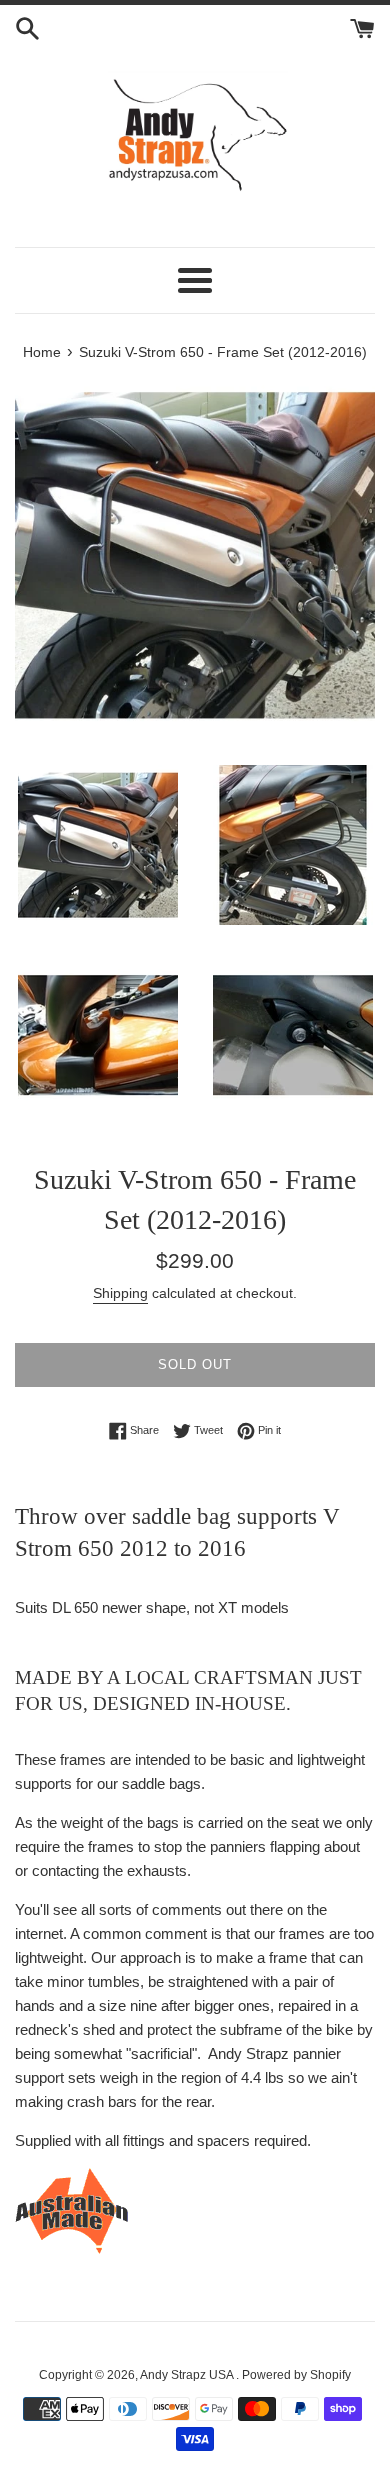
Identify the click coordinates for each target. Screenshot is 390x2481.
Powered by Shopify (296, 2375)
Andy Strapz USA (188, 2375)
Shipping (120, 1293)
